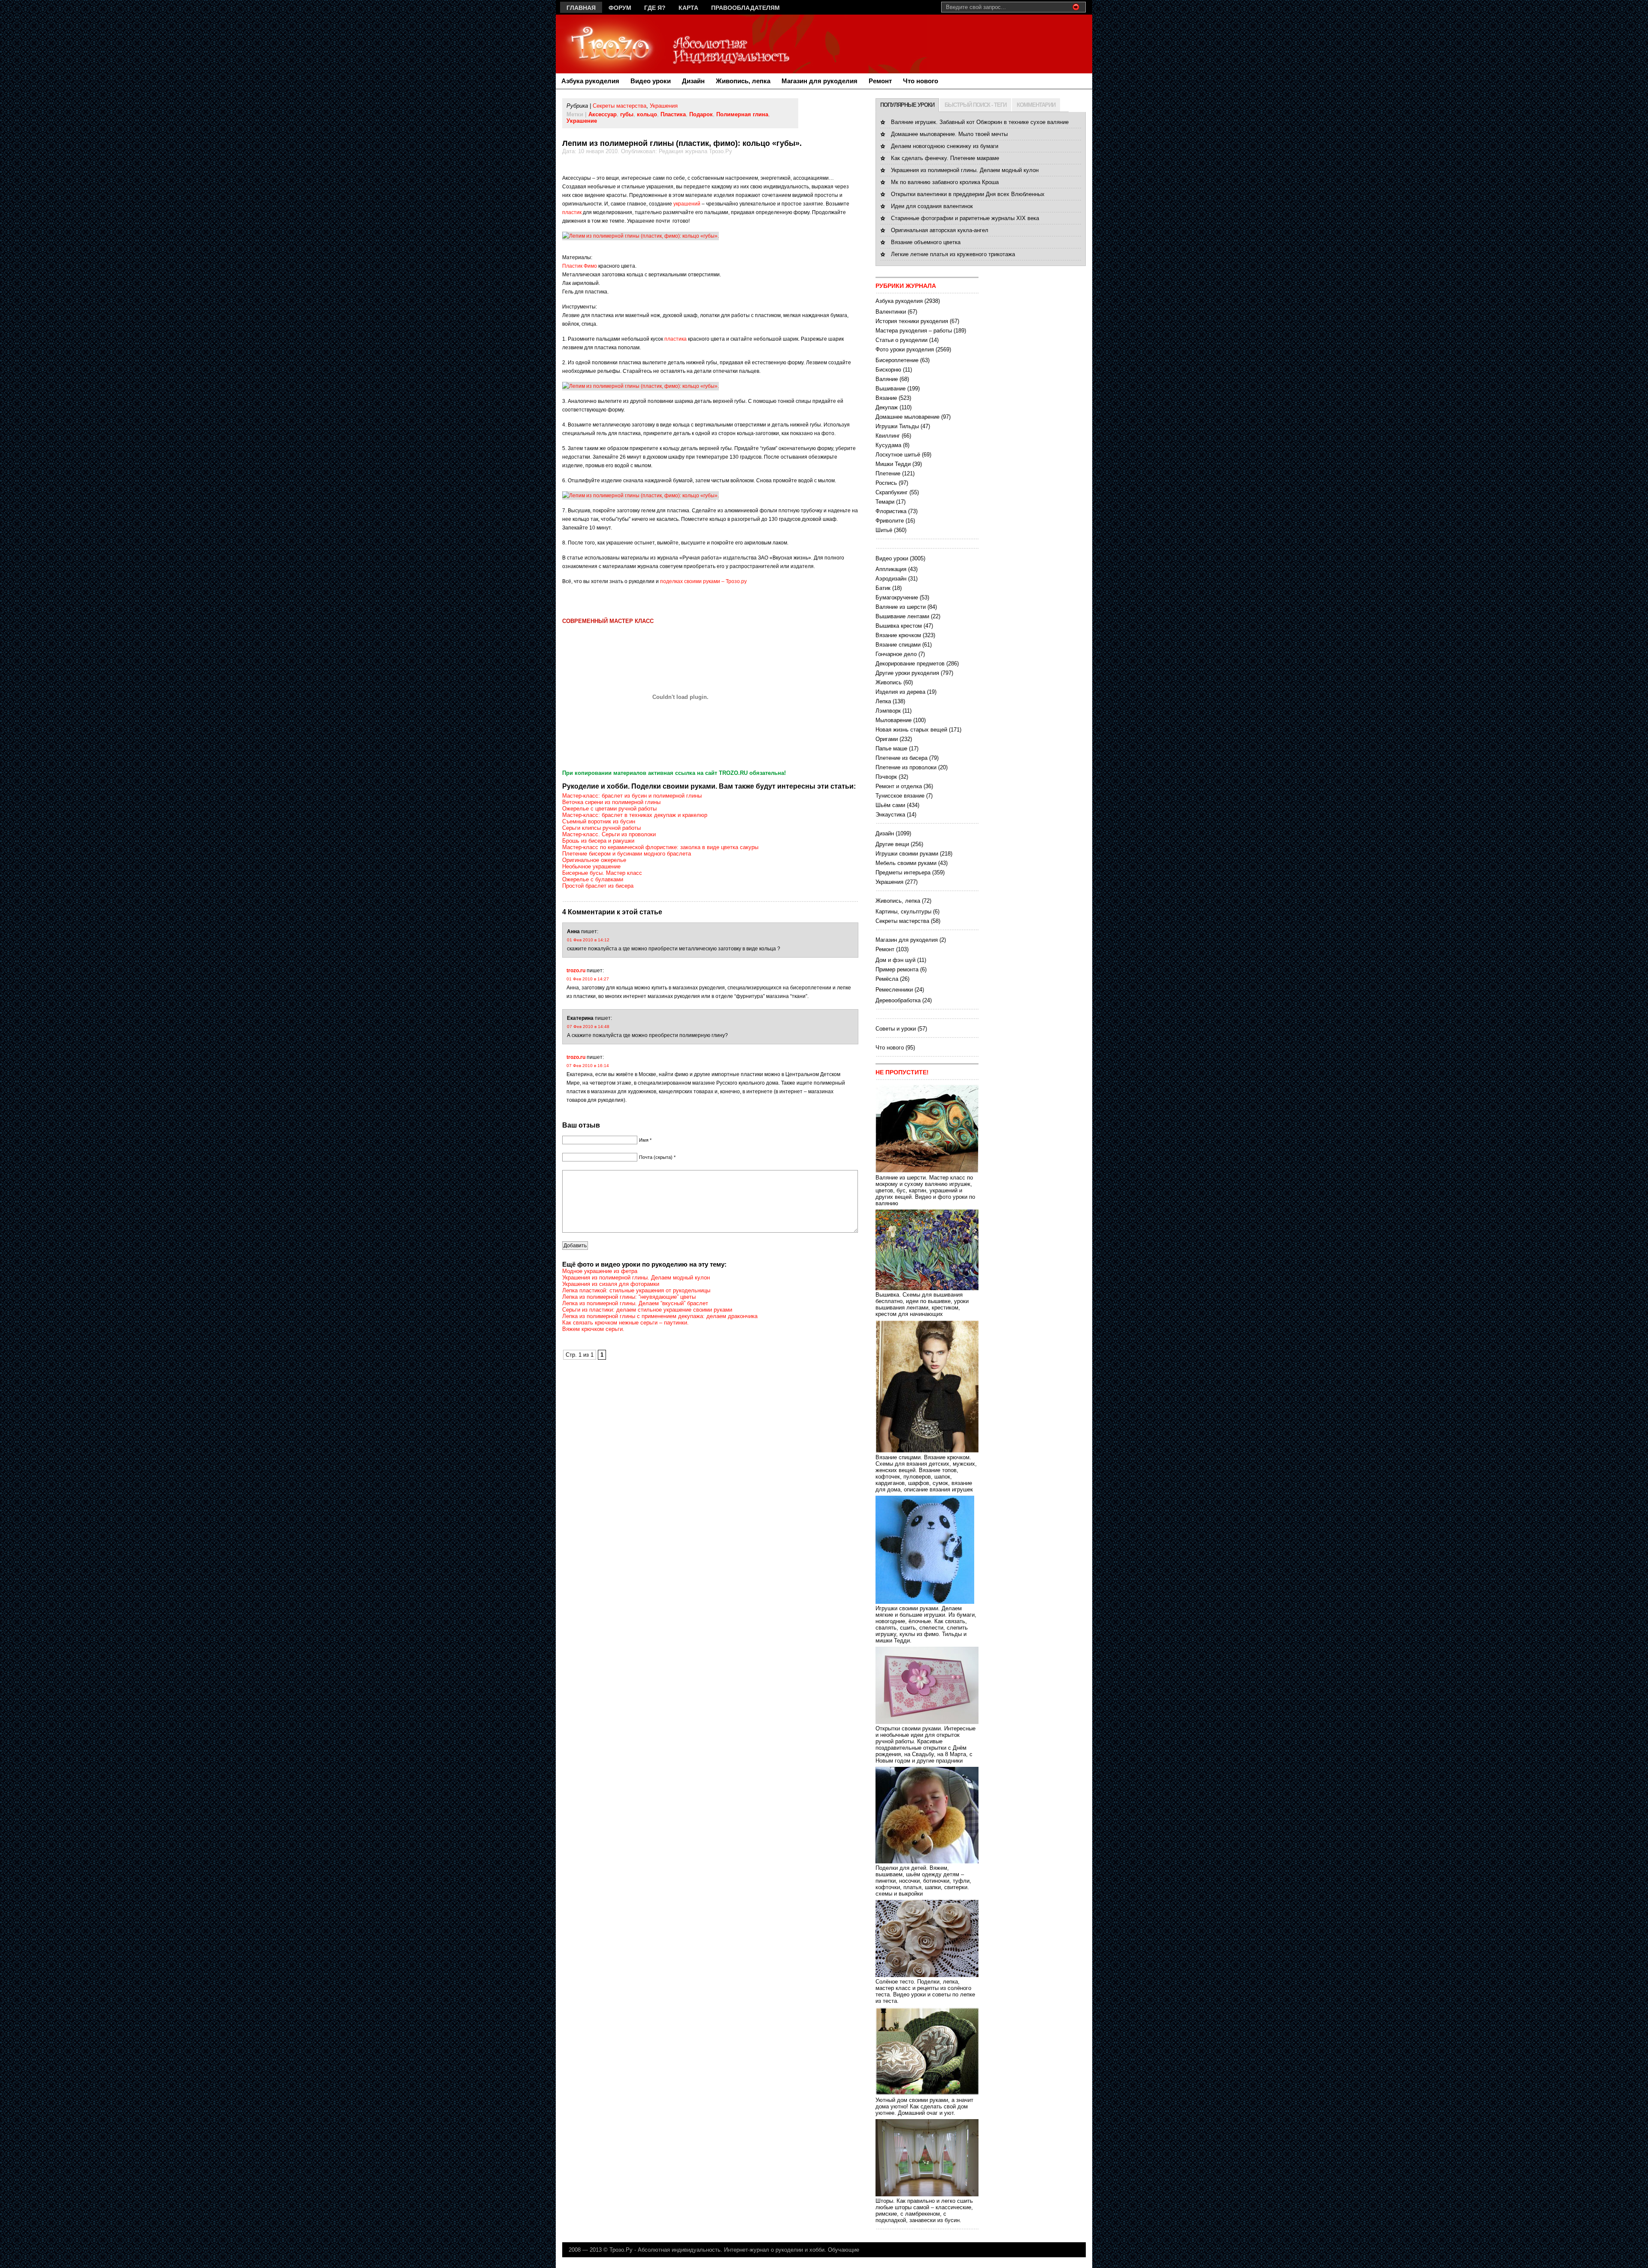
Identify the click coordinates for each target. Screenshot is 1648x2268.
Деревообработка (898, 1000)
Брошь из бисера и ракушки (598, 841)
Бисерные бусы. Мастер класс (602, 873)
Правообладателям (745, 8)
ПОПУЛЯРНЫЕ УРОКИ (907, 105)
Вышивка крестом (899, 626)
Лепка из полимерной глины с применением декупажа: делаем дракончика (660, 1316)
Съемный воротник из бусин (599, 821)
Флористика (891, 511)
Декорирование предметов (910, 664)
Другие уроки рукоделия (907, 673)
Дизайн (693, 81)
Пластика (673, 114)
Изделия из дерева (900, 692)
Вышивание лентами (902, 616)
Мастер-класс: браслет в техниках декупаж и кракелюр (635, 815)
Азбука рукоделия (590, 81)
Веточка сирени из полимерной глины (611, 802)
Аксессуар (603, 114)
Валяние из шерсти (901, 607)
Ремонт (880, 81)
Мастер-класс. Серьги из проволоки (609, 834)
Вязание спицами (898, 645)
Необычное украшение (591, 866)
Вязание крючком (898, 635)
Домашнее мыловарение (907, 417)
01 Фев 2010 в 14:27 (588, 979)
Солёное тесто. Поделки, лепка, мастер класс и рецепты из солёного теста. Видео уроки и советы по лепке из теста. (925, 1991)
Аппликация (891, 569)
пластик (572, 212)
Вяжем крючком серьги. (593, 1329)
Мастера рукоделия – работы (914, 331)
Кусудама (888, 445)
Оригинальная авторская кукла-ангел (940, 230)
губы (627, 114)
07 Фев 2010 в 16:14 (588, 1066)
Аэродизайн (891, 579)
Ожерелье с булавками (593, 879)
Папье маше (891, 748)
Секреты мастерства (620, 106)
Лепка (883, 701)
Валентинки (891, 312)
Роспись (886, 483)
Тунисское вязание (900, 796)
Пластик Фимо (580, 266)
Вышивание (891, 389)
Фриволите (890, 521)
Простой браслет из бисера (598, 886)
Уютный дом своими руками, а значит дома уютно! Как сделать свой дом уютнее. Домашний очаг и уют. (924, 2106)
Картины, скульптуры (903, 912)
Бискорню (888, 370)
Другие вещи (892, 844)
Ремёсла (887, 979)
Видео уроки (651, 81)
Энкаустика (890, 815)
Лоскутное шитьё (898, 455)
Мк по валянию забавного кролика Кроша (945, 182)
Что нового (921, 81)
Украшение (582, 121)
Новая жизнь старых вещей (911, 730)
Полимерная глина (742, 114)
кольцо (647, 114)
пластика (676, 339)
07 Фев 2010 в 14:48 (588, 1027)
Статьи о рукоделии (901, 340)
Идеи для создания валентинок (932, 206)
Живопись (889, 682)
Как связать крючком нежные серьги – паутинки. (626, 1323)
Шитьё (884, 530)
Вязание (886, 398)
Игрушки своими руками (907, 854)
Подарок (701, 114)
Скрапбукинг (892, 492)
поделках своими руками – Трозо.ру (703, 581)
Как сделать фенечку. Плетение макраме (945, 158)
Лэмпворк (888, 711)
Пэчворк (886, 777)
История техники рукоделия (912, 321)
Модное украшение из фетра (600, 1271)
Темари (885, 502)
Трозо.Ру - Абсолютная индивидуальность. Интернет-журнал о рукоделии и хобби (717, 2250)
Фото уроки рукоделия (905, 349)
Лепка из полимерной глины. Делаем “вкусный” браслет (635, 1303)
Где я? (655, 8)
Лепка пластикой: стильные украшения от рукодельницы (636, 1290)
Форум (620, 8)
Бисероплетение (897, 360)
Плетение (888, 473)
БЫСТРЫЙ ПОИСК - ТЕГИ (975, 105)
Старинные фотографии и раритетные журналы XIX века (965, 218)
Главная (581, 8)
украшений (687, 204)
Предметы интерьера (903, 872)
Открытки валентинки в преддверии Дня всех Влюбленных (968, 194)
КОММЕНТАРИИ (1036, 105)
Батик (883, 588)
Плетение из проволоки (906, 767)
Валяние (887, 379)
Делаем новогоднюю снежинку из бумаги (945, 146)
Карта (688, 8)
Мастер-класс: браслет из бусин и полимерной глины (632, 796)
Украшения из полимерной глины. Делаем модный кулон (636, 1278)
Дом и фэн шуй (895, 960)
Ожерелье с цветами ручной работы (609, 809)
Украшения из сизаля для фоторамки (611, 1284)
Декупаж (887, 407)
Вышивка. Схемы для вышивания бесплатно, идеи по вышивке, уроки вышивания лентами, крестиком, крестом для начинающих (922, 1304)
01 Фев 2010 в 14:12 (588, 940)
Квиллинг (888, 436)
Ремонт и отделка (899, 786)
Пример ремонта (897, 969)
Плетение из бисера (901, 758)
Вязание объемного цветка (926, 242)
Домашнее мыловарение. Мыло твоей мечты (949, 134)
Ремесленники (894, 990)
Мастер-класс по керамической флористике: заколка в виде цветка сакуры (660, 847)
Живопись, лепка (743, 81)
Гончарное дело (896, 654)
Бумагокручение (897, 597)
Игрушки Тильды (897, 426)
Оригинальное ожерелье (594, 860)
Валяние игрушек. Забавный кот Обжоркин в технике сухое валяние (980, 122)
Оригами (887, 739)
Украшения (664, 106)
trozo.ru (576, 971)
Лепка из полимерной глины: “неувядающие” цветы (629, 1297)
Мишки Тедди (893, 464)
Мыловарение (894, 720)
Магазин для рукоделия (819, 81)
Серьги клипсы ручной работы (601, 828)
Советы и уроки (896, 1029)
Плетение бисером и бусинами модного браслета (627, 854)
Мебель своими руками (906, 863)
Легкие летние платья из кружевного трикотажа (953, 254)
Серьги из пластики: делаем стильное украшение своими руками (647, 1310)
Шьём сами (890, 805)
